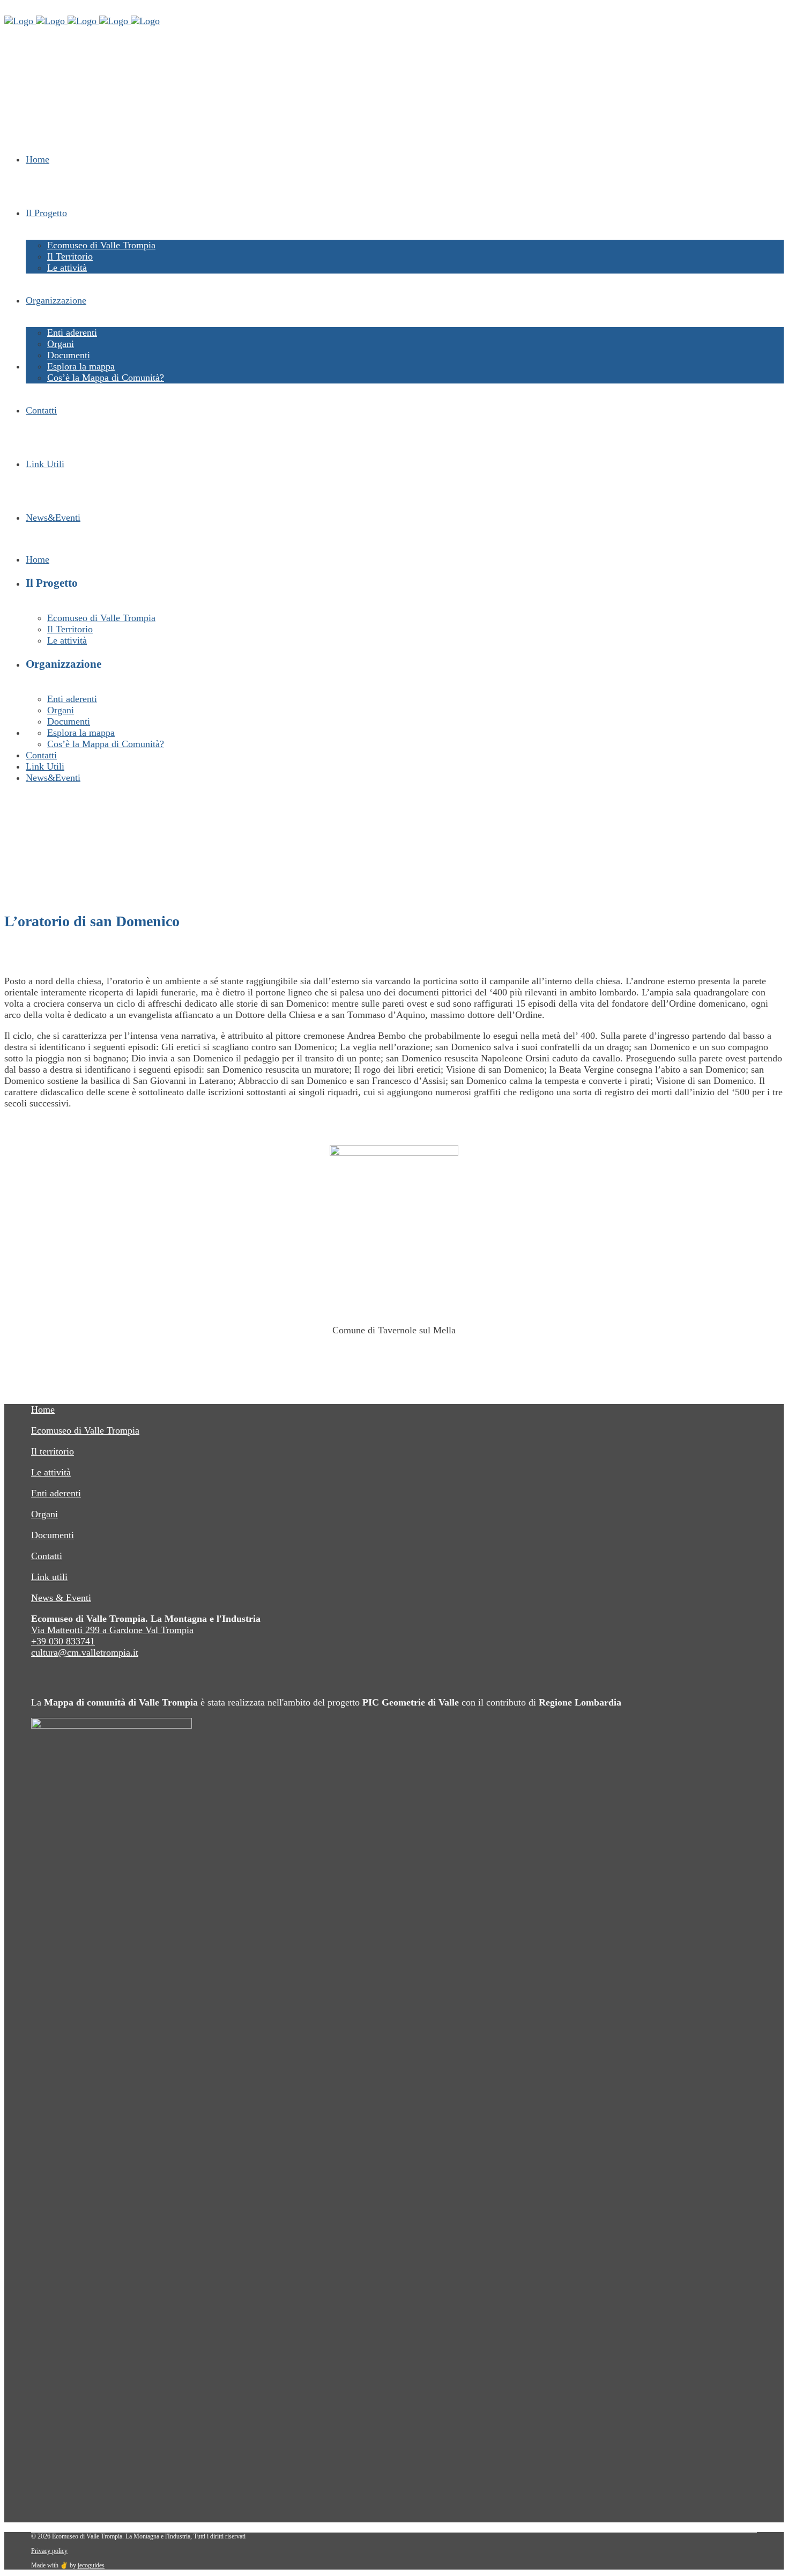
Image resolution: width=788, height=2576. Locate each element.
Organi (44, 1514)
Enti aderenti (56, 1493)
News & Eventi (61, 1598)
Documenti (53, 1535)
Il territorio (53, 1451)
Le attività (51, 1472)
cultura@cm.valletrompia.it (85, 1652)
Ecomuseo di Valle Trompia (85, 1430)
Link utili (49, 1577)
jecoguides (91, 2565)
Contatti (47, 1556)
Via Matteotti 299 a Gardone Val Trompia (112, 1630)
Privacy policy (49, 2551)
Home (43, 1409)
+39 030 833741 (63, 1641)
